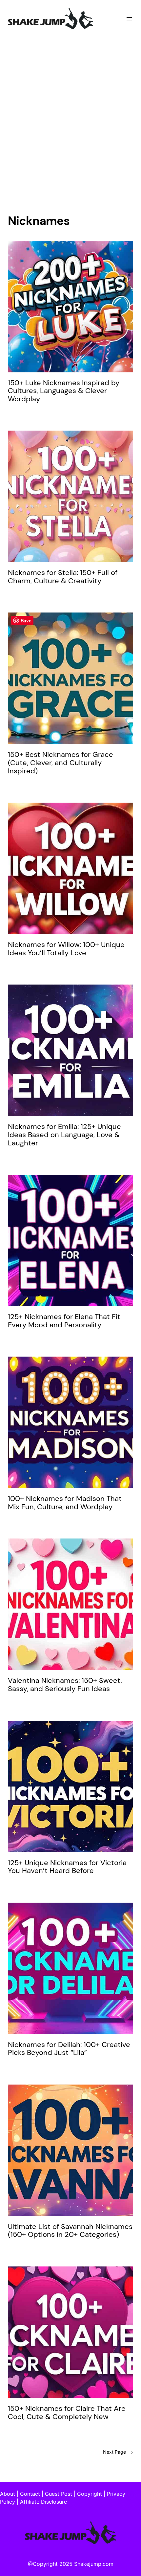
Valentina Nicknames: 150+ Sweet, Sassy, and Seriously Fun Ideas (65, 1685)
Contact (30, 2494)
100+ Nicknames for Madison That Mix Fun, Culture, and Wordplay (65, 1503)
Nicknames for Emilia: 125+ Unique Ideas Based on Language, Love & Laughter (64, 1135)
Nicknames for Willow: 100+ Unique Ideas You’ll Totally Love (66, 949)
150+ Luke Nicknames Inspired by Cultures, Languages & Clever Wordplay (64, 391)
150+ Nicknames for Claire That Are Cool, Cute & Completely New (67, 2413)
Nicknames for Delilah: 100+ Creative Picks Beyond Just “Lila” (69, 2049)
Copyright (90, 2494)
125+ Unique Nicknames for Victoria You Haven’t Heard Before (67, 1867)
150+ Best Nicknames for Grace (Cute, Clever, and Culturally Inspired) (60, 763)
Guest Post (59, 2494)
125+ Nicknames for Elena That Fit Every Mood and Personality (64, 1321)
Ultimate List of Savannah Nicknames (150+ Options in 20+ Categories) (70, 2231)
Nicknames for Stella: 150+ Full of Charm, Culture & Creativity (63, 577)
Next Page (118, 2452)
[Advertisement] (70, 117)
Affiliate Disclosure (43, 2502)
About (8, 2494)
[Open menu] (129, 19)
